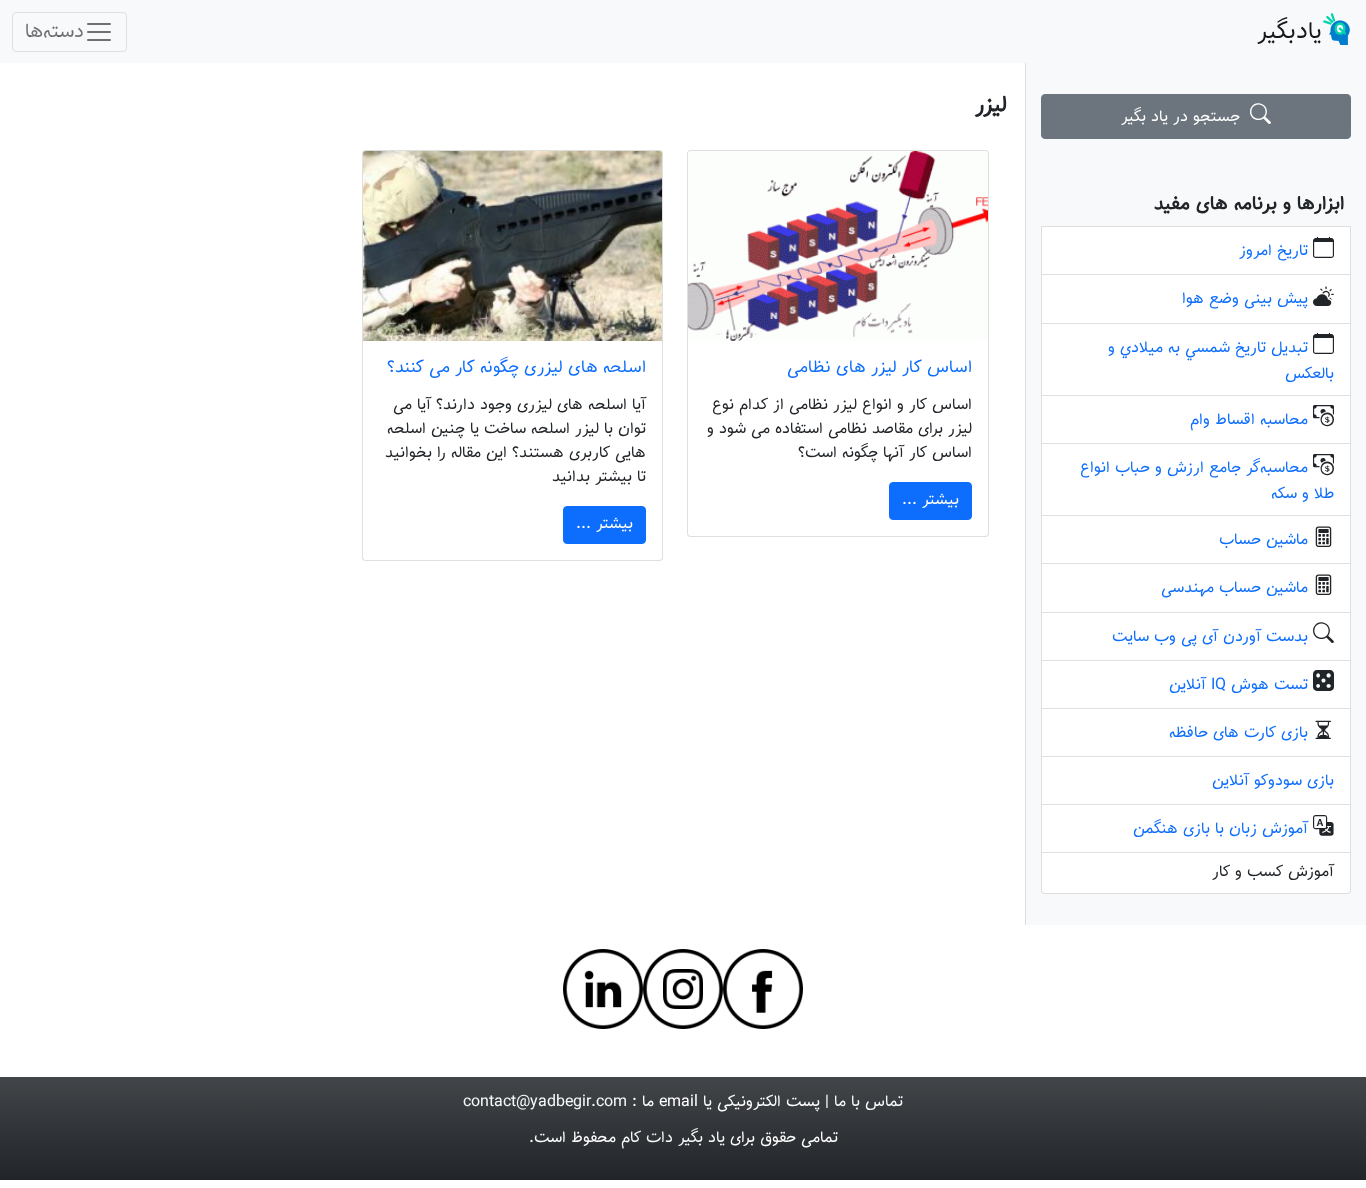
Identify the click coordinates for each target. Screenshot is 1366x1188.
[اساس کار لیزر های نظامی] (837, 246)
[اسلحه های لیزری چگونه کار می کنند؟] (512, 246)
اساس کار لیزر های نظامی (879, 367)
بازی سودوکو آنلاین (1273, 781)
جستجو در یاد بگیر (1185, 117)
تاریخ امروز (1273, 251)
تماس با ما (868, 1102)
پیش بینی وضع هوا (1245, 299)
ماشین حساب (1263, 540)
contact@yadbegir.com (545, 1102)
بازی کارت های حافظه (1238, 733)
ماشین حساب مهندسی (1234, 588)
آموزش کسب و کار (1273, 872)
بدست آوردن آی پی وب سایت (1210, 637)
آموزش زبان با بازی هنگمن (1220, 829)
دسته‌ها (54, 32)
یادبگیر (1289, 32)
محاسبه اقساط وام (1249, 420)
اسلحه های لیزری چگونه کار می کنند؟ (516, 367)
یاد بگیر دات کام (673, 1138)
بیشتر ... (930, 500)
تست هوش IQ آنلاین (1238, 685)
